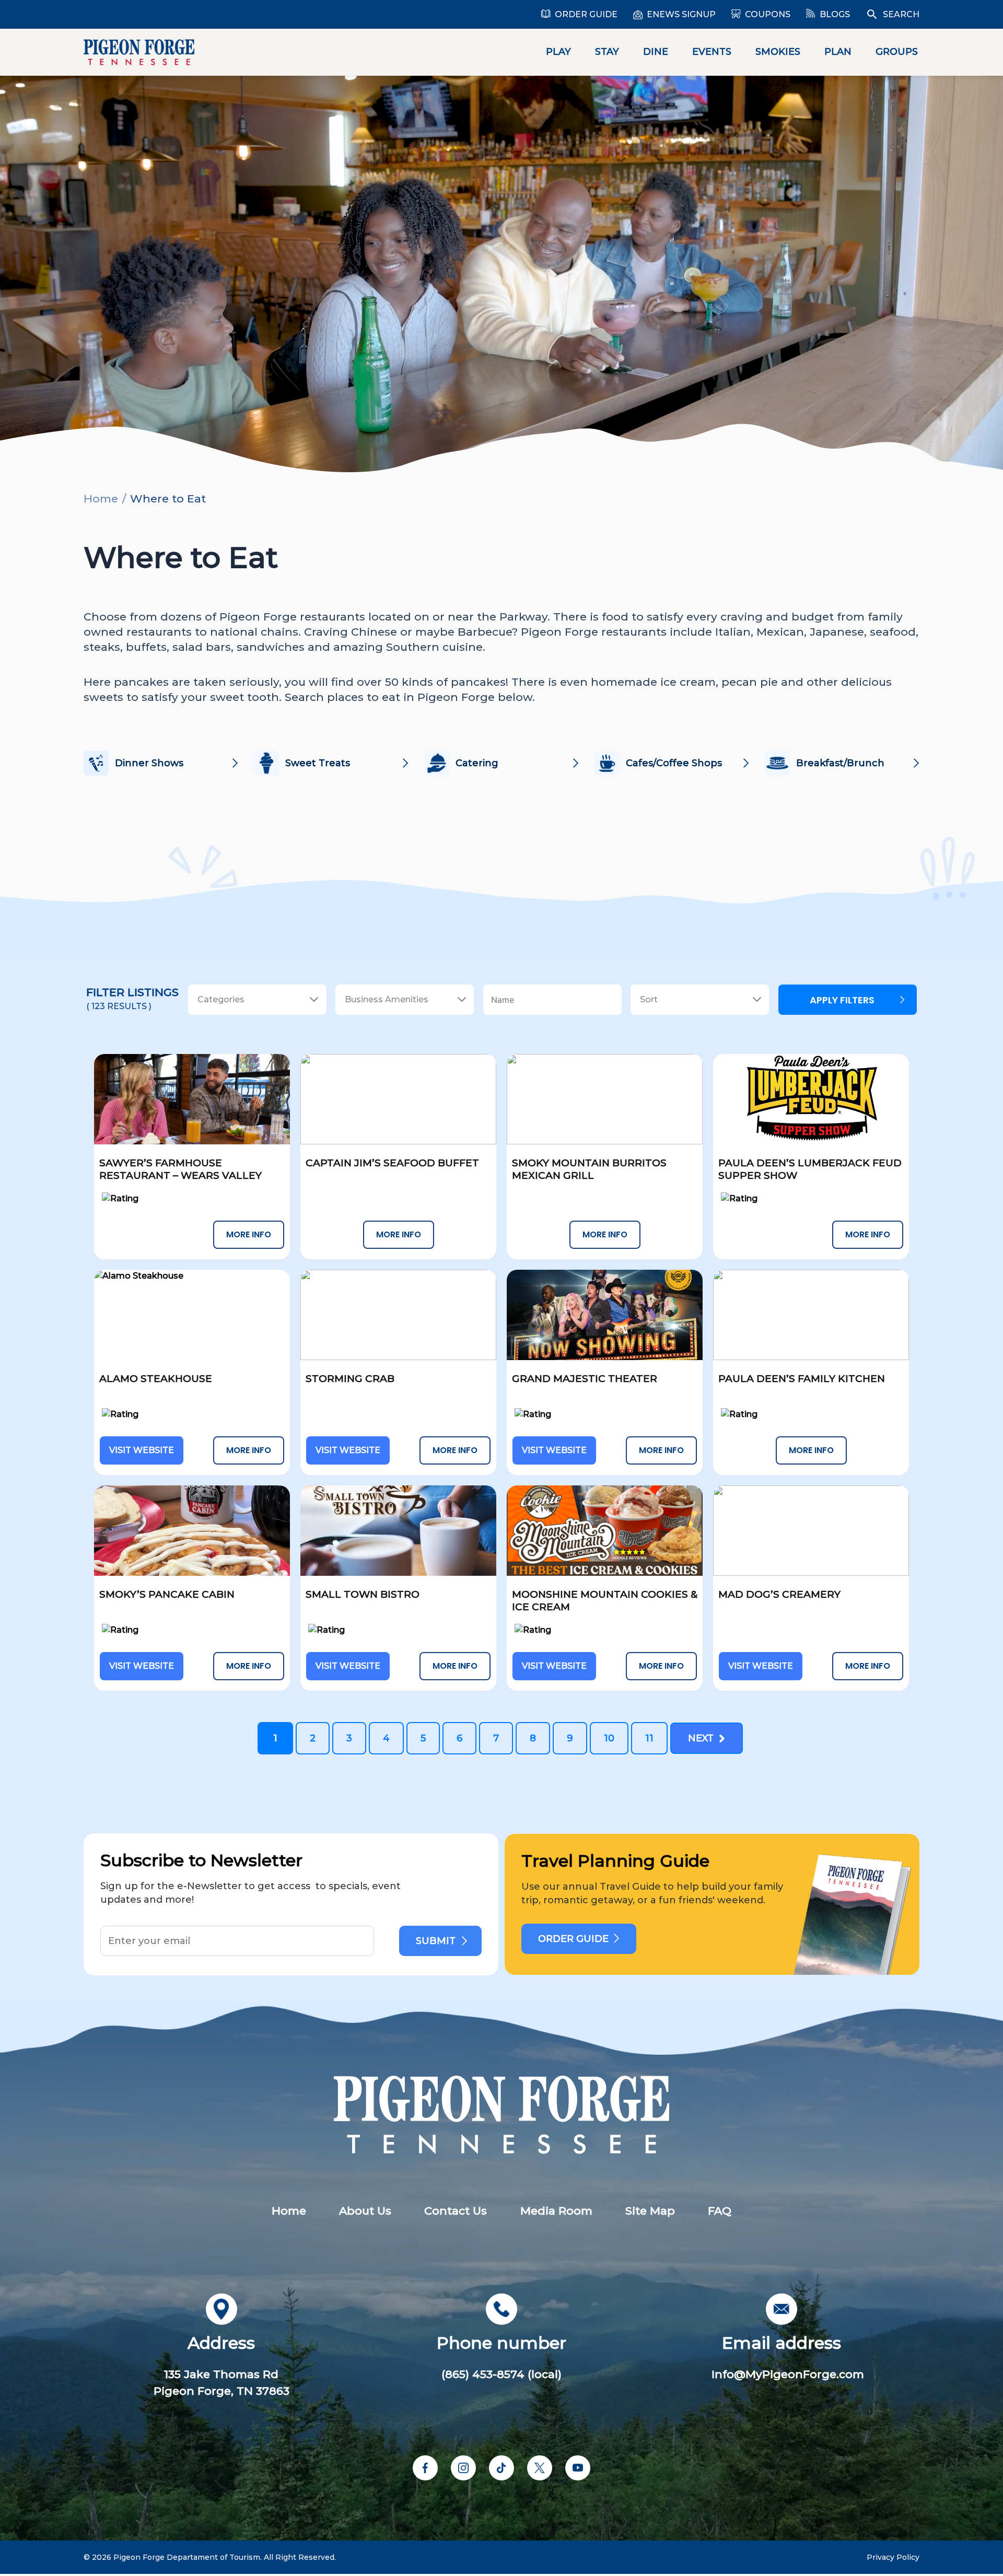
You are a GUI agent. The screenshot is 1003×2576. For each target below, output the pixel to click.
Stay (607, 52)
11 (649, 1738)
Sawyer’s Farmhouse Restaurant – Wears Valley (180, 1169)
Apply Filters (842, 1000)
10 (609, 1738)
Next (703, 1738)
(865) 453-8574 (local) (501, 2374)
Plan (838, 52)
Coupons (768, 14)
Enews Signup (681, 14)
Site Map (650, 2211)
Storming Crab (350, 1379)
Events (712, 52)
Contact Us (456, 2211)
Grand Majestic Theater (585, 1379)
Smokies (778, 52)
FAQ (720, 2211)
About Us (365, 2211)
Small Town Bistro (363, 1594)
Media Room (556, 2211)
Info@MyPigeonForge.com (788, 2374)
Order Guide (586, 14)
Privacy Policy (893, 2557)
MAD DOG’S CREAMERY (779, 1594)
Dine (656, 52)
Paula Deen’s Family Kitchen (802, 1379)
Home (101, 499)
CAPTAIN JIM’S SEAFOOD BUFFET (392, 1163)
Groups (897, 52)
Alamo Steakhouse (156, 1379)
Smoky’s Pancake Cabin (167, 1594)
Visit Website (142, 1450)
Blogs (835, 14)
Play (558, 52)
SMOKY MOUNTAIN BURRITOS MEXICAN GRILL (589, 1169)
